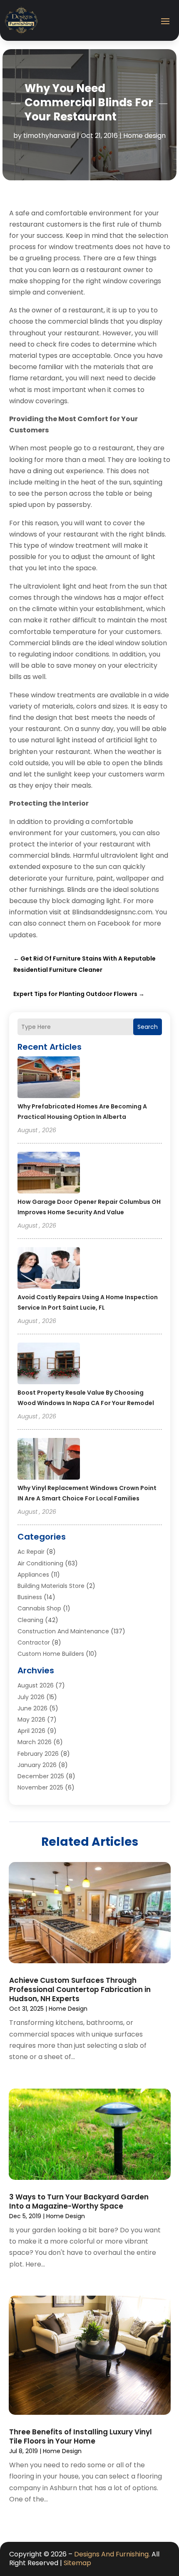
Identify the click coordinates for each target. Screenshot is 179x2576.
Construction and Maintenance (63, 1631)
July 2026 (31, 1697)
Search (148, 1027)
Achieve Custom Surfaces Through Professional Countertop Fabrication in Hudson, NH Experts (80, 1989)
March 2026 (35, 1742)
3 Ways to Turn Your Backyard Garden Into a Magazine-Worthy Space (79, 2202)
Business (30, 1597)
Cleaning (30, 1620)
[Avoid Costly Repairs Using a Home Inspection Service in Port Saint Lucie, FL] (49, 1269)
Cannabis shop (39, 1608)
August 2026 (36, 1685)
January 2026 (37, 1765)
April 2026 (31, 1731)
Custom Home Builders (51, 1654)
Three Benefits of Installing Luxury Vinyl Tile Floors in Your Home (81, 2436)
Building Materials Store (51, 1586)
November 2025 (40, 1787)
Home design (144, 136)
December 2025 (41, 1776)
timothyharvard (49, 136)
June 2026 (32, 1708)
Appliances (33, 1575)
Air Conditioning (40, 1563)
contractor (34, 1642)
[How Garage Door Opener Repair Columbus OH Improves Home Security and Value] (49, 1174)
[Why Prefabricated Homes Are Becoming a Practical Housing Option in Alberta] (49, 1078)
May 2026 (31, 1720)
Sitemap (77, 2563)
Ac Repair (31, 1552)
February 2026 (38, 1754)
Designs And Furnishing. (112, 2554)
